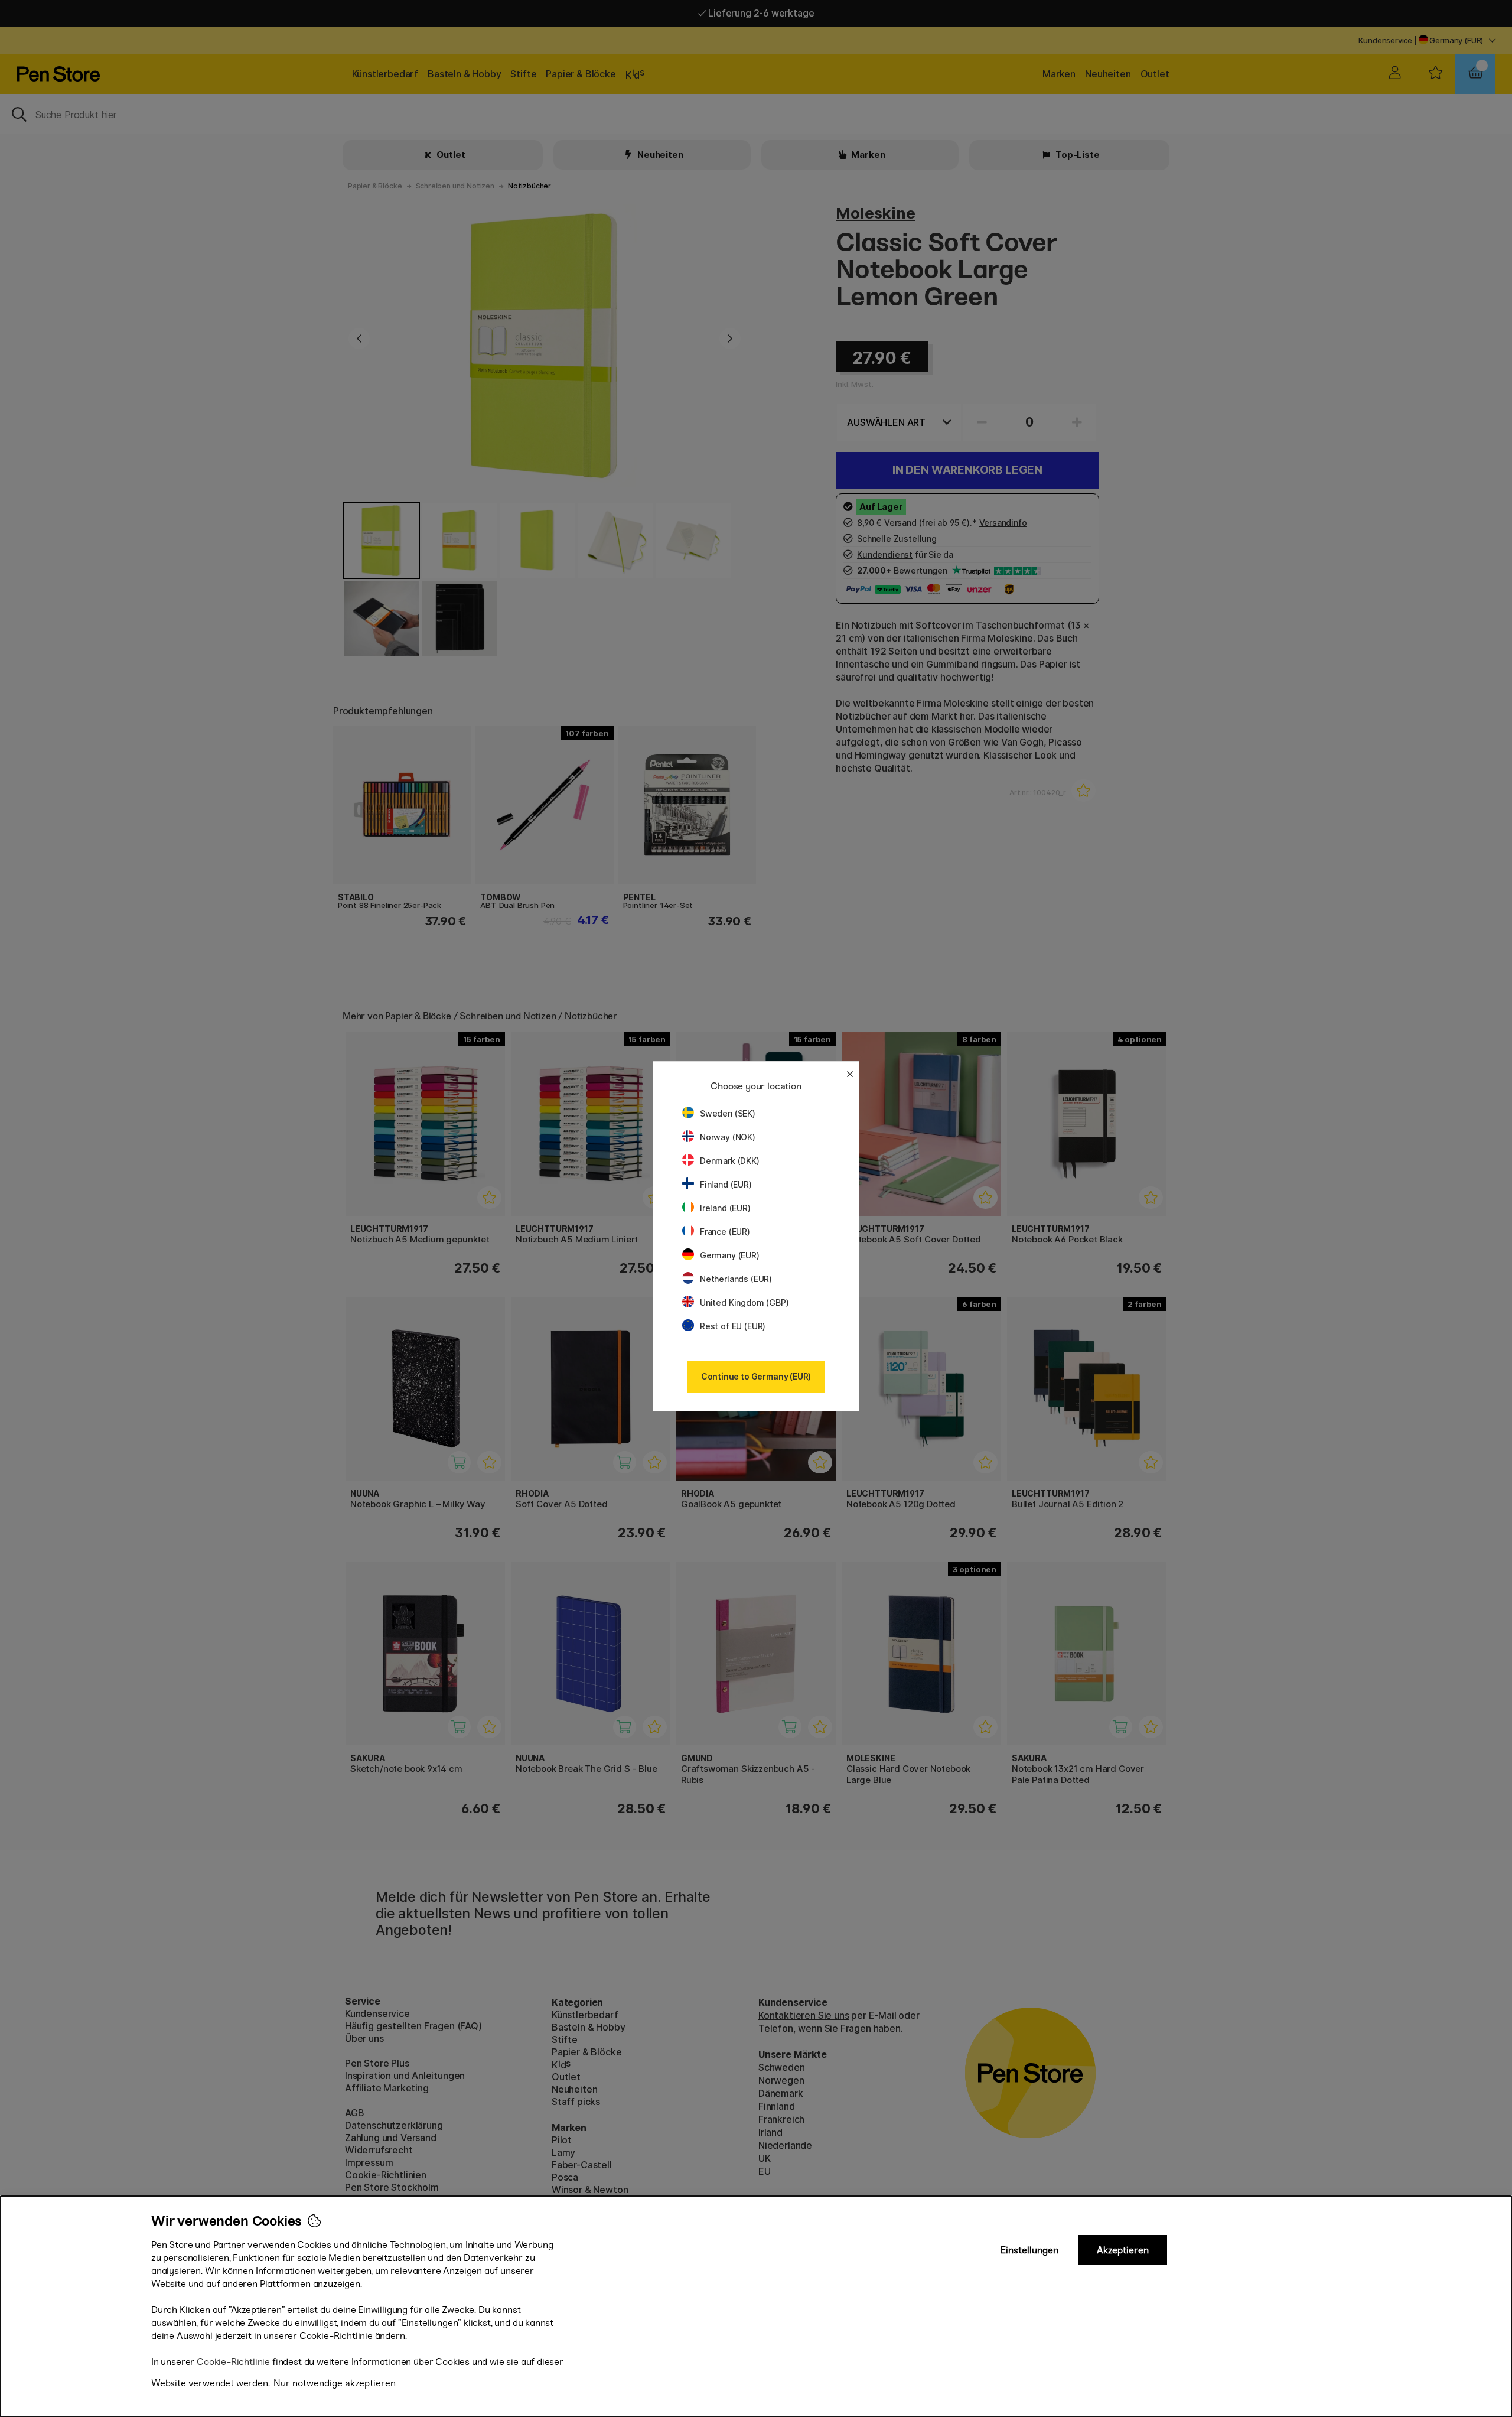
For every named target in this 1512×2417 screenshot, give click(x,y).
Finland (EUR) (726, 1184)
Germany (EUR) (730, 1255)
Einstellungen (1029, 2250)
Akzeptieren (1123, 2250)
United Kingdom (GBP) (744, 1302)
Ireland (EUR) (725, 1208)
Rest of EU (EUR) (733, 1326)
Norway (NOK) (728, 1137)
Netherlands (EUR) (736, 1279)
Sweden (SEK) (728, 1113)
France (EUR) (725, 1232)
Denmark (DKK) (730, 1161)
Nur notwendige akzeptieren (335, 2383)
